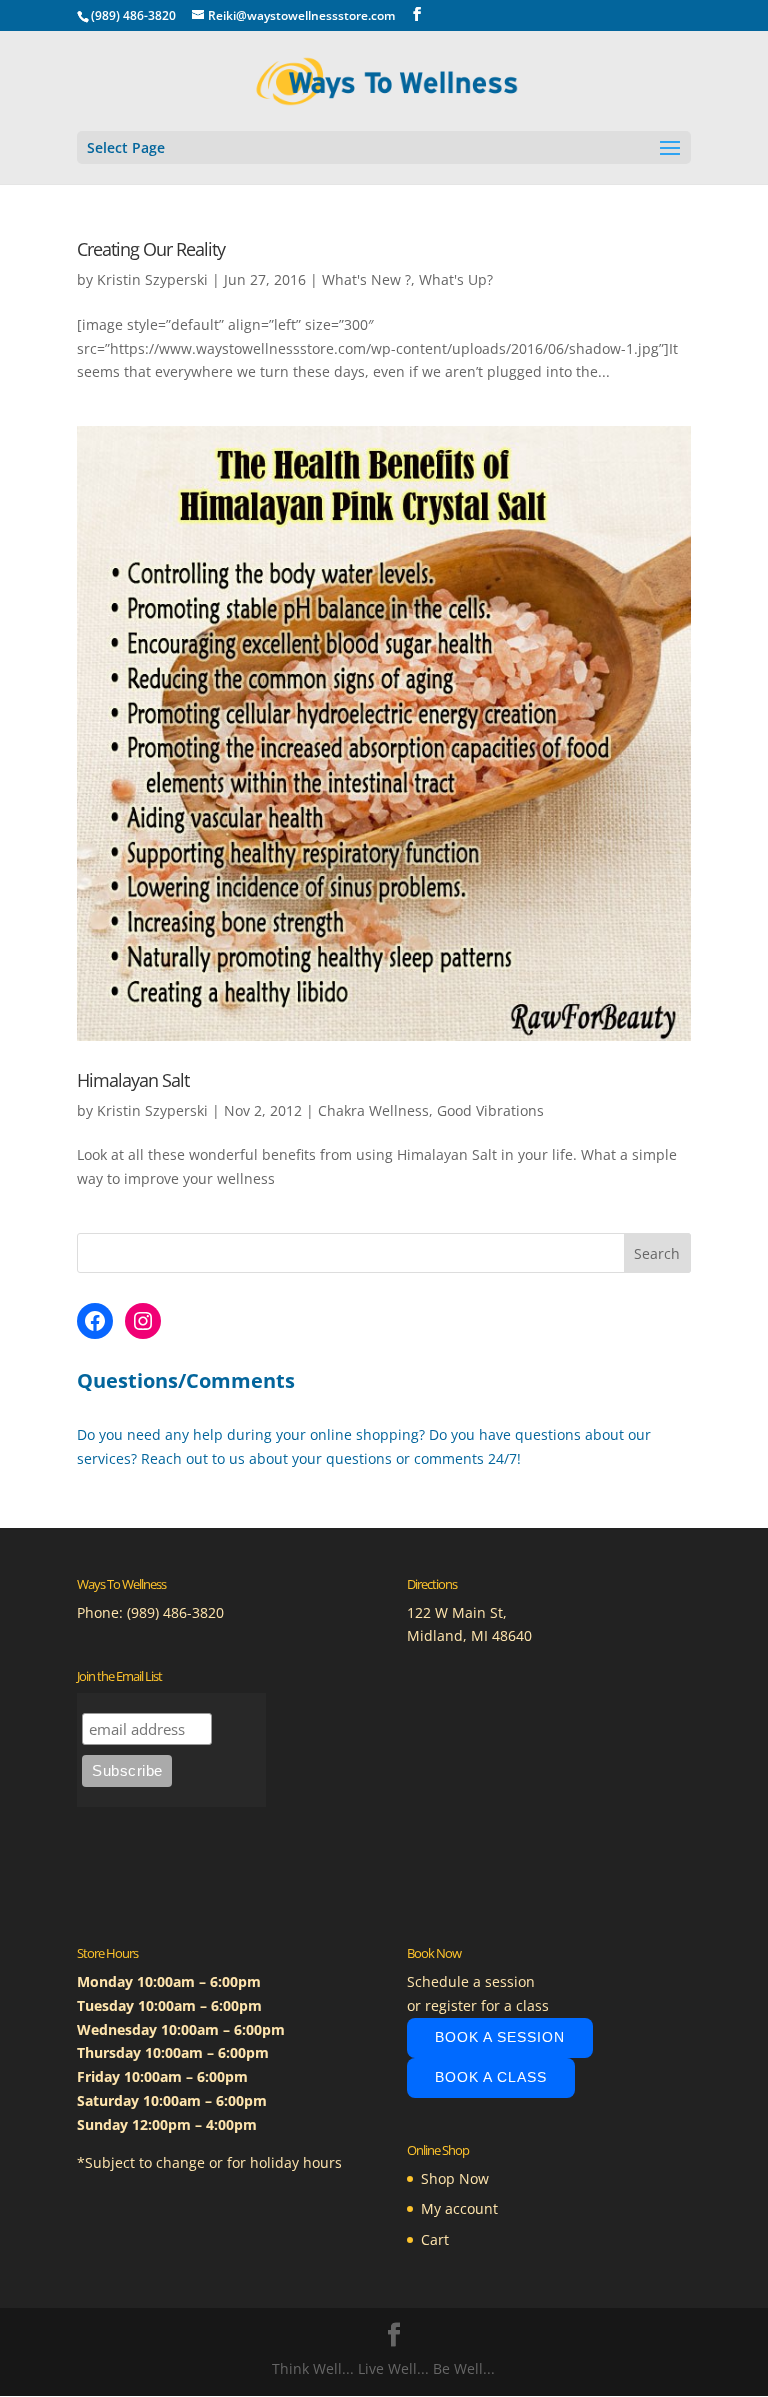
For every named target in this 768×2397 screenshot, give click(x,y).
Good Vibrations (490, 1110)
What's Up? (456, 279)
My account (459, 2208)
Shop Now (455, 2178)
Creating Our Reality (151, 249)
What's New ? (366, 279)
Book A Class (491, 2077)
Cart (435, 2239)
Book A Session (500, 2037)
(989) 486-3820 (175, 1612)
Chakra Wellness (373, 1110)
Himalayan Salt (133, 1080)
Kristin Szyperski (152, 279)
